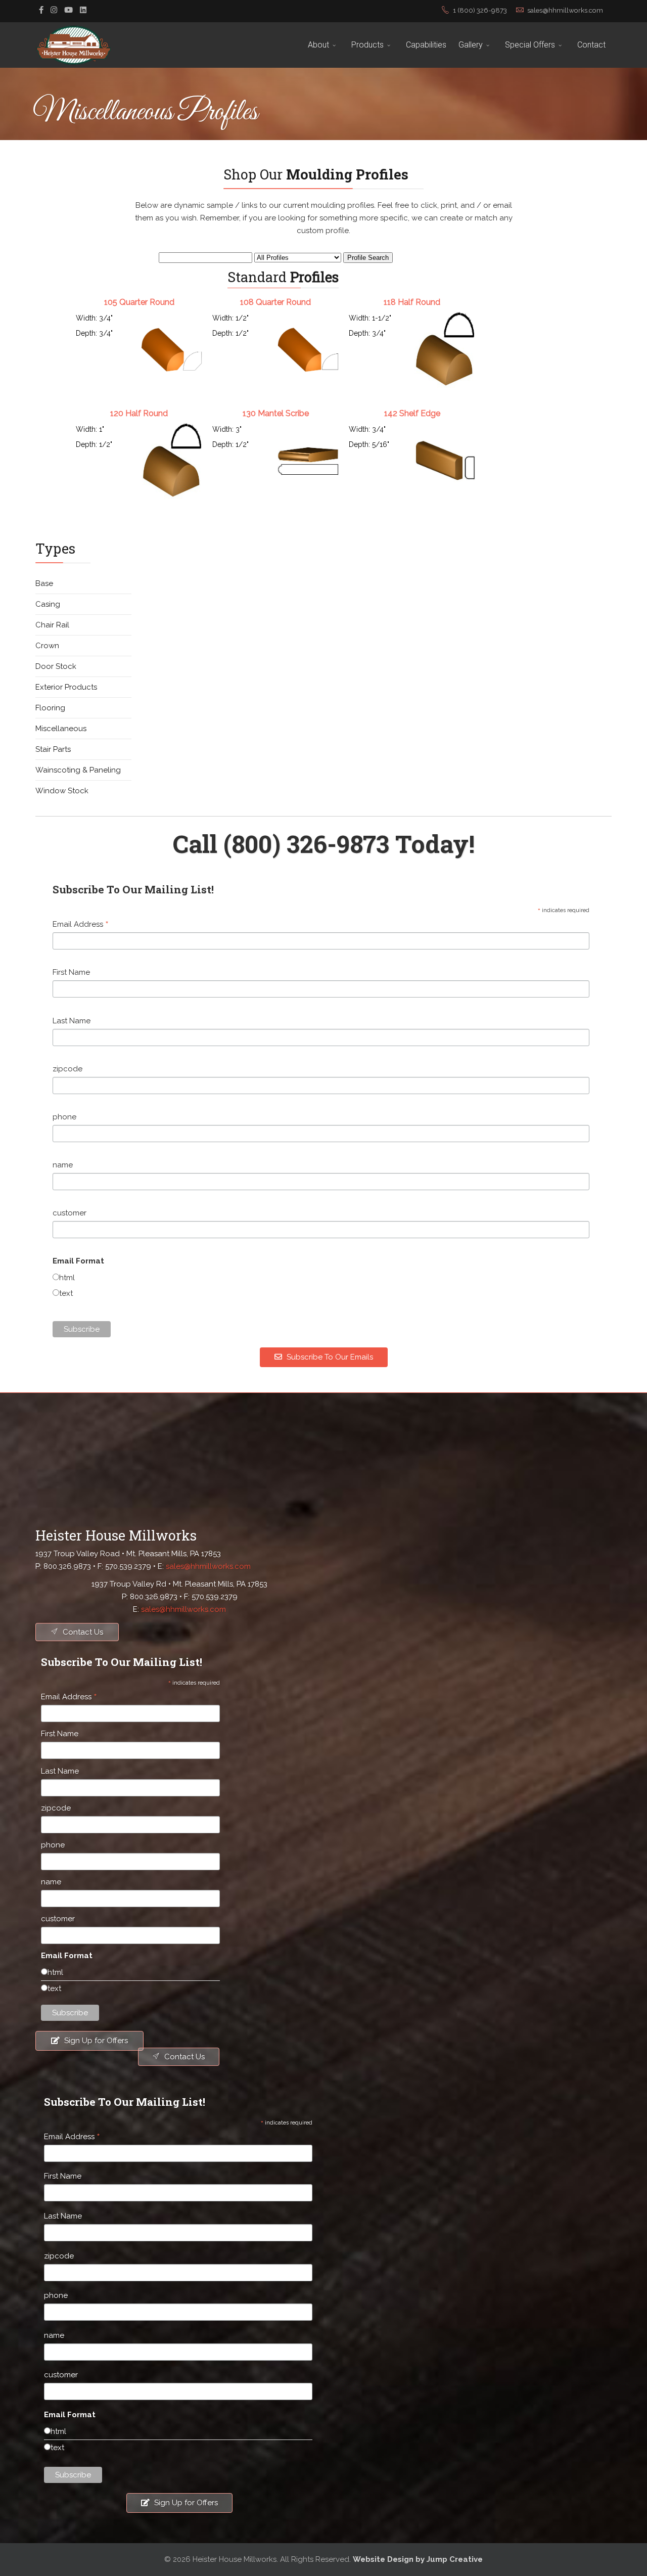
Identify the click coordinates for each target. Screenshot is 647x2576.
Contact (591, 45)
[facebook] (41, 10)
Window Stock (62, 791)
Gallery (471, 45)
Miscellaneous (61, 729)
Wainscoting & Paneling (78, 770)
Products (367, 45)
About (318, 45)
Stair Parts (53, 749)
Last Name (72, 1021)
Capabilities (426, 45)
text (66, 1293)
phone (64, 1117)
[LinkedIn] (83, 10)
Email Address (81, 925)
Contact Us (82, 1632)
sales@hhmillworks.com (565, 10)
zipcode (67, 1069)
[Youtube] (68, 10)
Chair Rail (52, 625)
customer (70, 1213)
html (67, 1278)
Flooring (50, 708)
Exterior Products (66, 687)
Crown (47, 646)
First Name (71, 972)
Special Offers (530, 45)
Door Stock (56, 666)
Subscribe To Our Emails (329, 1357)
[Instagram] (54, 10)
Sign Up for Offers (95, 2041)
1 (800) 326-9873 (480, 10)
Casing (48, 604)
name (63, 1165)
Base (44, 583)
